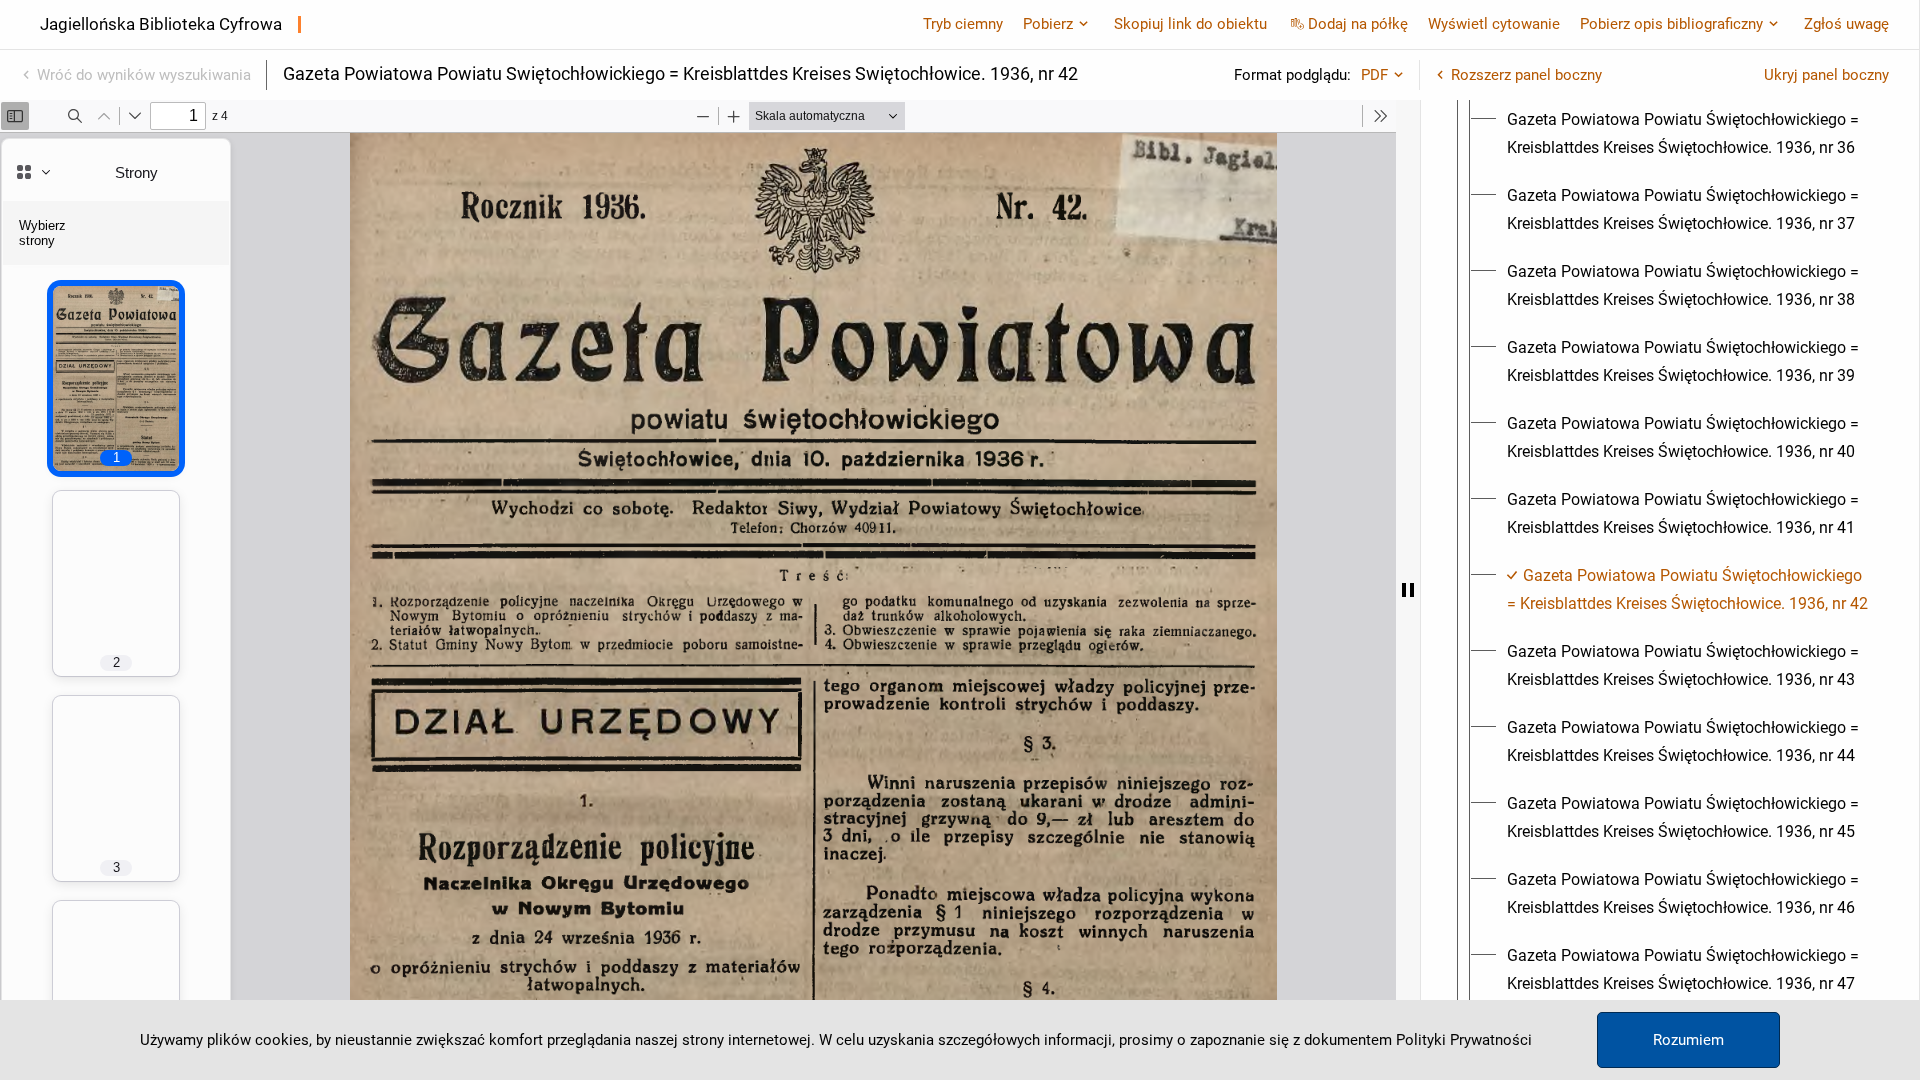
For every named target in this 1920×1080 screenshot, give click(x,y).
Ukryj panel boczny (1826, 75)
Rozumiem (1688, 1040)
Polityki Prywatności (1464, 1040)
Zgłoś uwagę (1846, 24)
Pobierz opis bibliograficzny (1671, 24)
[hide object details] (1408, 590)
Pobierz (1048, 24)
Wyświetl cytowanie (1494, 24)
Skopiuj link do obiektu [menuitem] (1190, 24)
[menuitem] (1688, 134)
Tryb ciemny (963, 24)
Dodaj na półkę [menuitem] (1358, 24)
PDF (1374, 75)
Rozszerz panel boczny (1526, 75)
